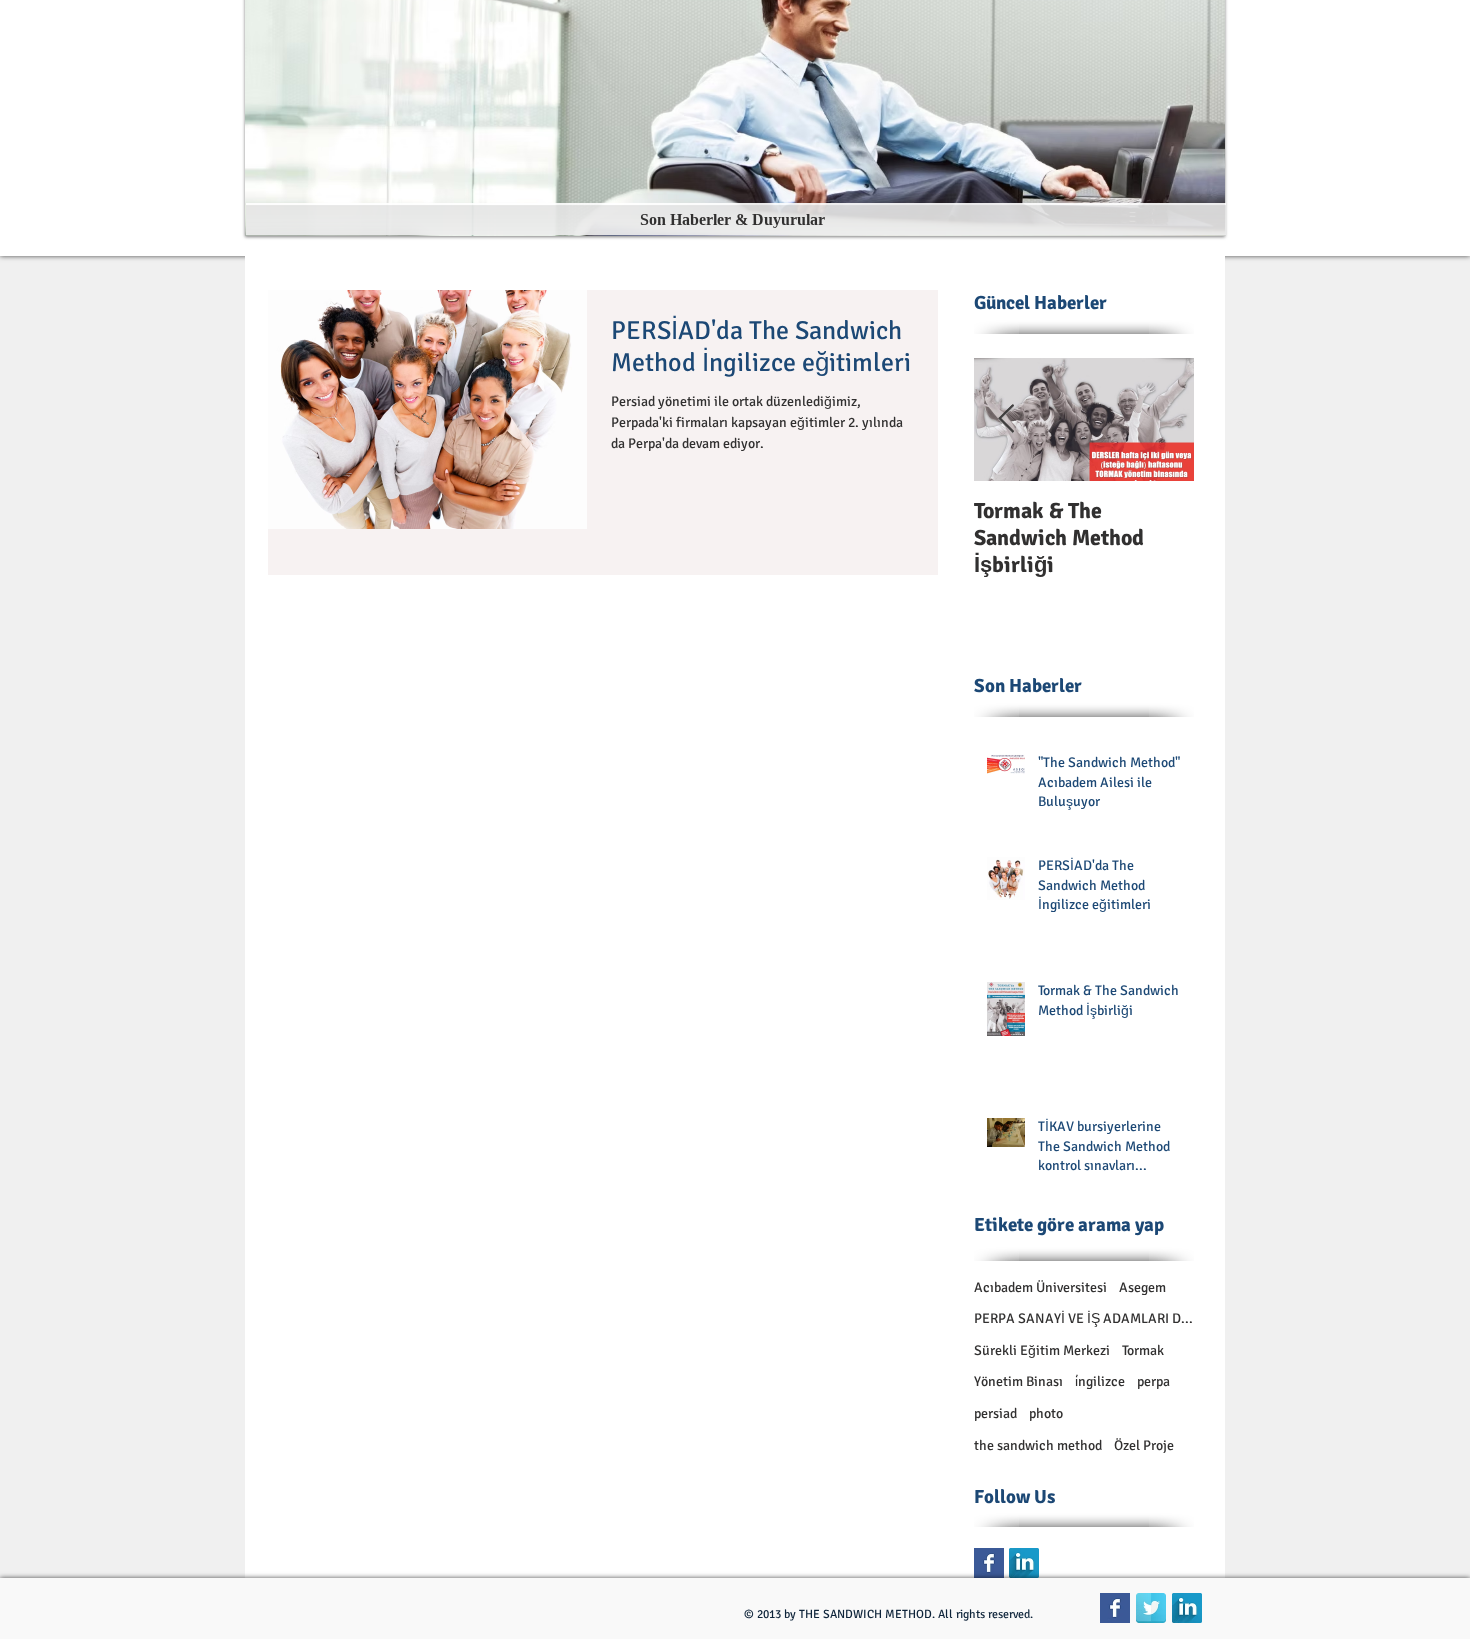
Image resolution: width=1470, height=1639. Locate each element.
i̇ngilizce (1100, 1381)
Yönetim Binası (1018, 1381)
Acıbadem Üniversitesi (1040, 1287)
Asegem (1142, 1287)
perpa (1153, 1381)
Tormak (1143, 1350)
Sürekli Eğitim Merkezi (1042, 1350)
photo (1046, 1413)
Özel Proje (1144, 1445)
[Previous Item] (1006, 419)
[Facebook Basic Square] (989, 1563)
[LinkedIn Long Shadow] (1024, 1563)
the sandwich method (1038, 1445)
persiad (995, 1413)
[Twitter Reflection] (1151, 1608)
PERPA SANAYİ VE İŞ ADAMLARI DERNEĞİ (1084, 1318)
